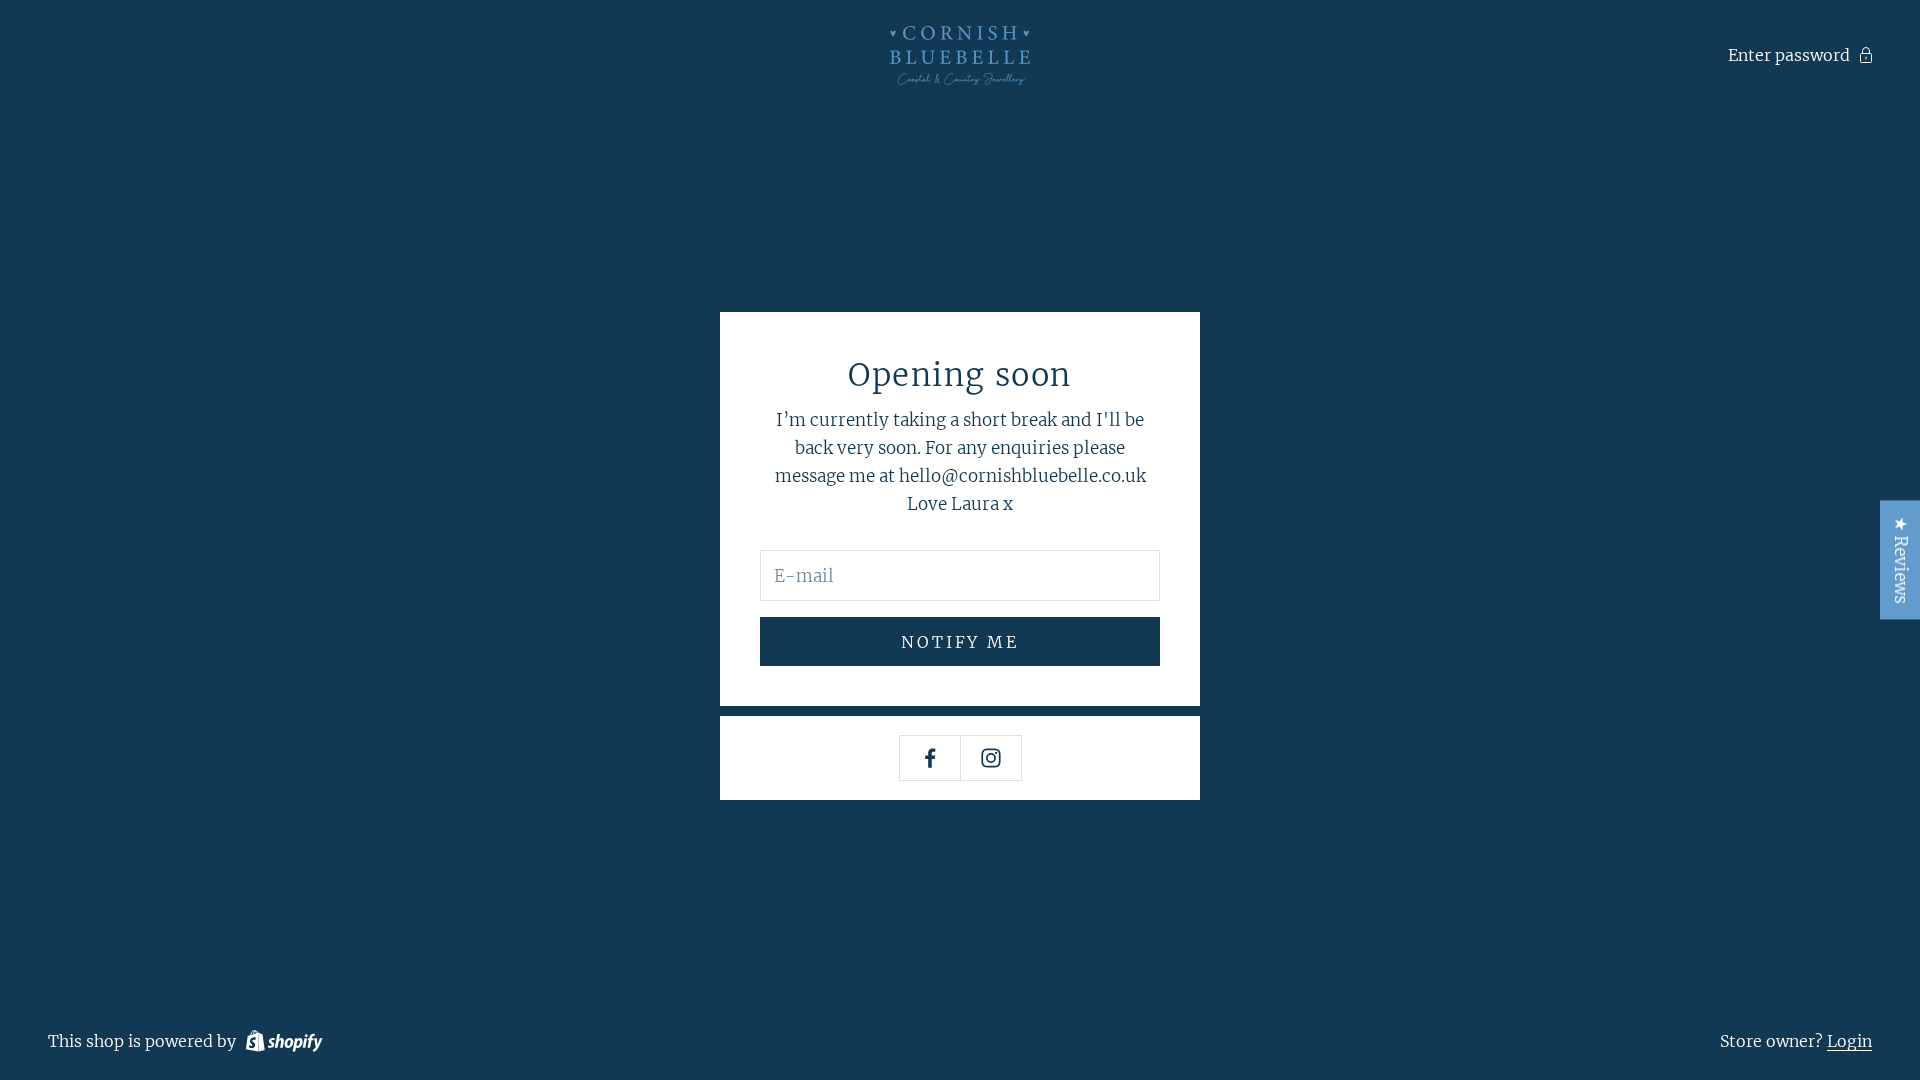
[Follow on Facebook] (930, 758)
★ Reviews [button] (1901, 559)
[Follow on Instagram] (991, 758)
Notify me (960, 642)
